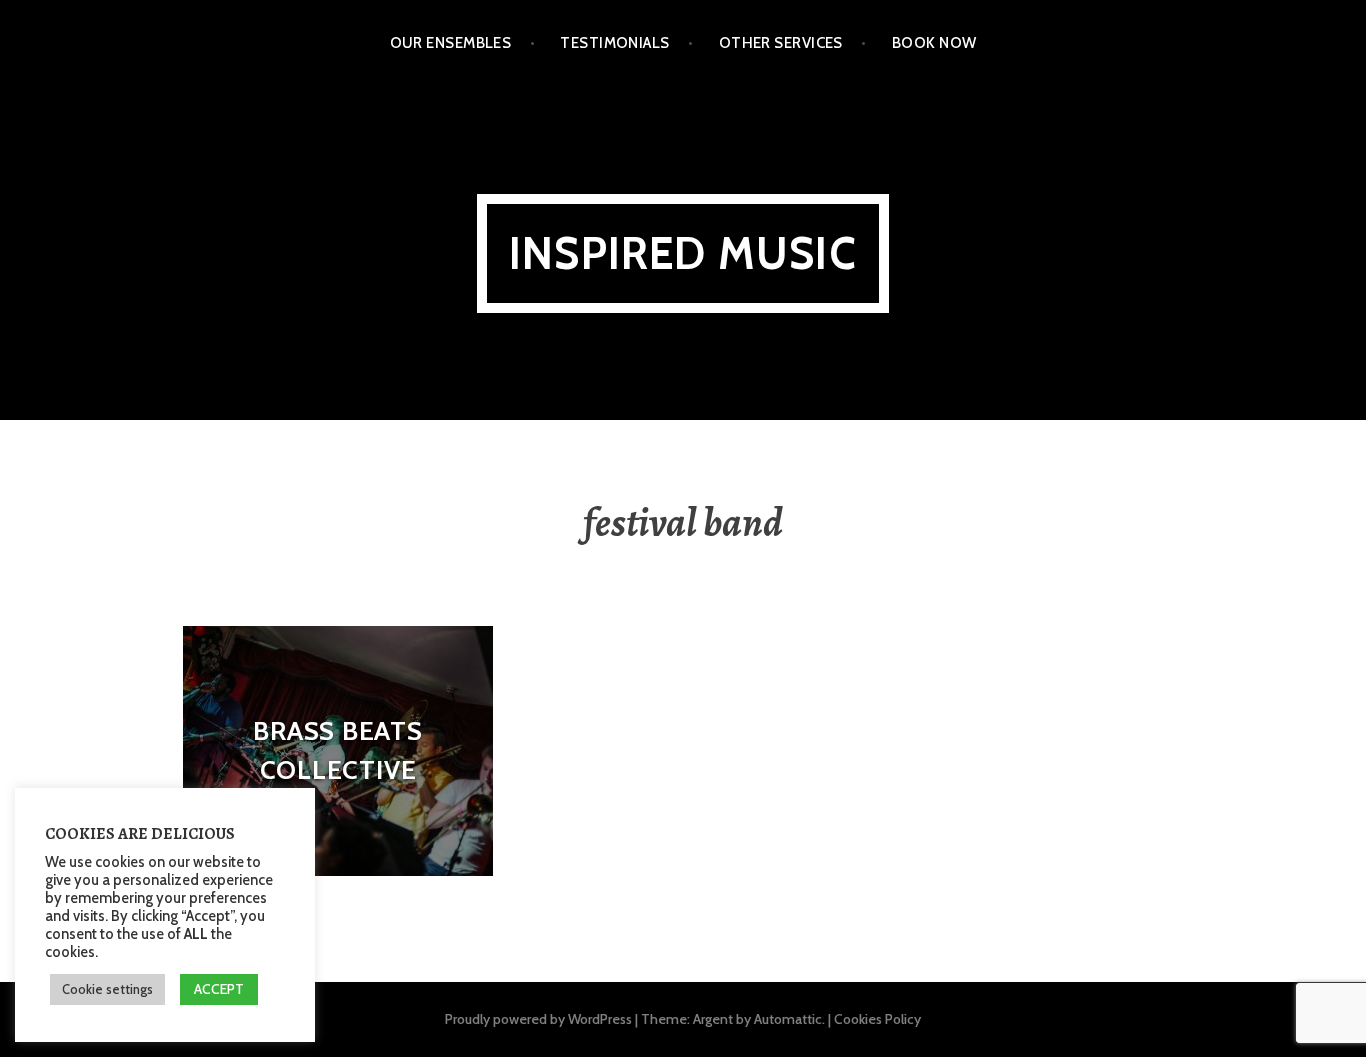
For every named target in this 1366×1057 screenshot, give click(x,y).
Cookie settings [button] (107, 989)
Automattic (788, 1019)
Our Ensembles (451, 43)
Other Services (781, 43)
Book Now (934, 43)
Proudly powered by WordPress (538, 1019)
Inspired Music (683, 253)
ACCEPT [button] (219, 989)
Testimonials (614, 43)
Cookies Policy (877, 1019)
